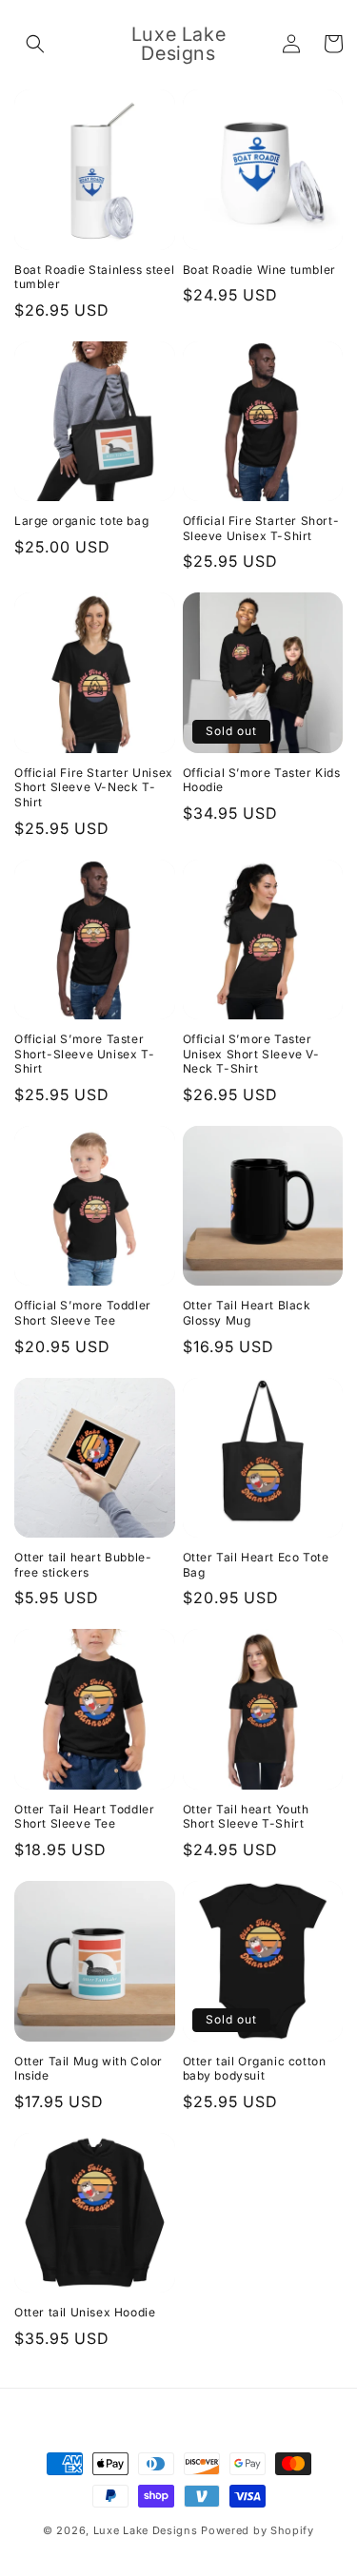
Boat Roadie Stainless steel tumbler (94, 277)
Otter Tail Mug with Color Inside (89, 2069)
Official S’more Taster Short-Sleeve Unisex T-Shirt (84, 1054)
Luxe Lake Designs (146, 2530)
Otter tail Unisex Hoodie (85, 2312)
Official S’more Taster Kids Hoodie (262, 780)
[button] (35, 44)
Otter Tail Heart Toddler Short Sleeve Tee (84, 1817)
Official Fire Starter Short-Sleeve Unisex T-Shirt (261, 528)
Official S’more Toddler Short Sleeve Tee (83, 1313)
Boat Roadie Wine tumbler (259, 270)
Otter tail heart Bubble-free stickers (83, 1565)
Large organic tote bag (81, 521)
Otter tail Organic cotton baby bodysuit (255, 2069)
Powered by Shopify (258, 2530)
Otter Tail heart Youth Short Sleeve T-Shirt (246, 1817)
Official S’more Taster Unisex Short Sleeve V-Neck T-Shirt (251, 1054)
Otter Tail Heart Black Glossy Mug (247, 1313)
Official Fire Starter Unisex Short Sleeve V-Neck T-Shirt (94, 787)
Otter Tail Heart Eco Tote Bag (256, 1565)
